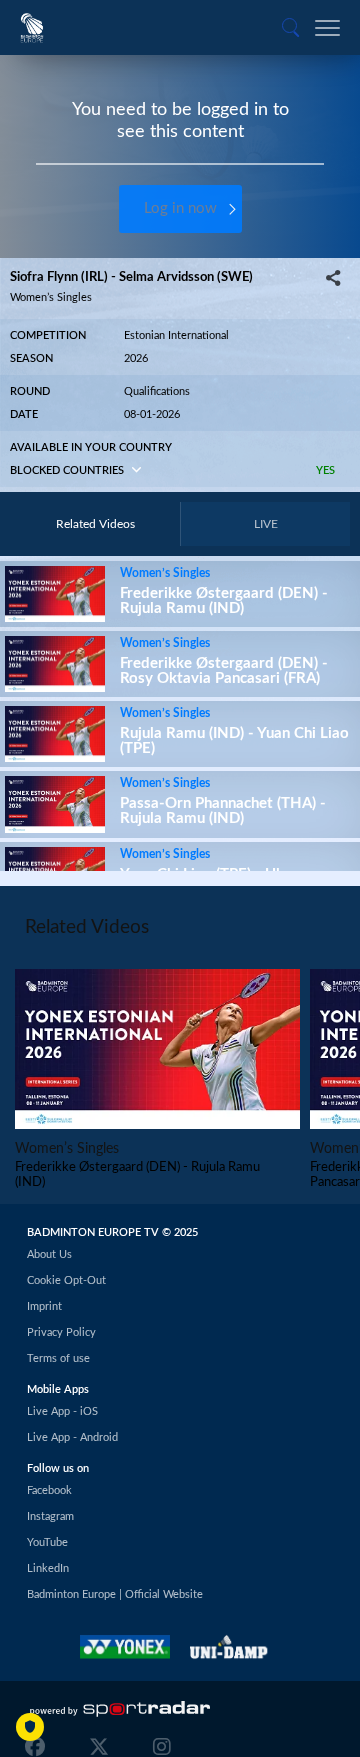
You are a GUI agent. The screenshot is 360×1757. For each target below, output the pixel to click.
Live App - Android (72, 1437)
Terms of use (58, 1358)
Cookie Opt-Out (66, 1280)
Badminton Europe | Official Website (115, 1594)
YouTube (47, 1542)
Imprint (44, 1306)
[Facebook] (40, 1747)
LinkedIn (48, 1568)
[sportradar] (120, 1709)
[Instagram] (157, 1747)
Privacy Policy (61, 1332)
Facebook (49, 1490)
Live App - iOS (62, 1411)
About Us (49, 1254)
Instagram (50, 1516)
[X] (99, 1747)
